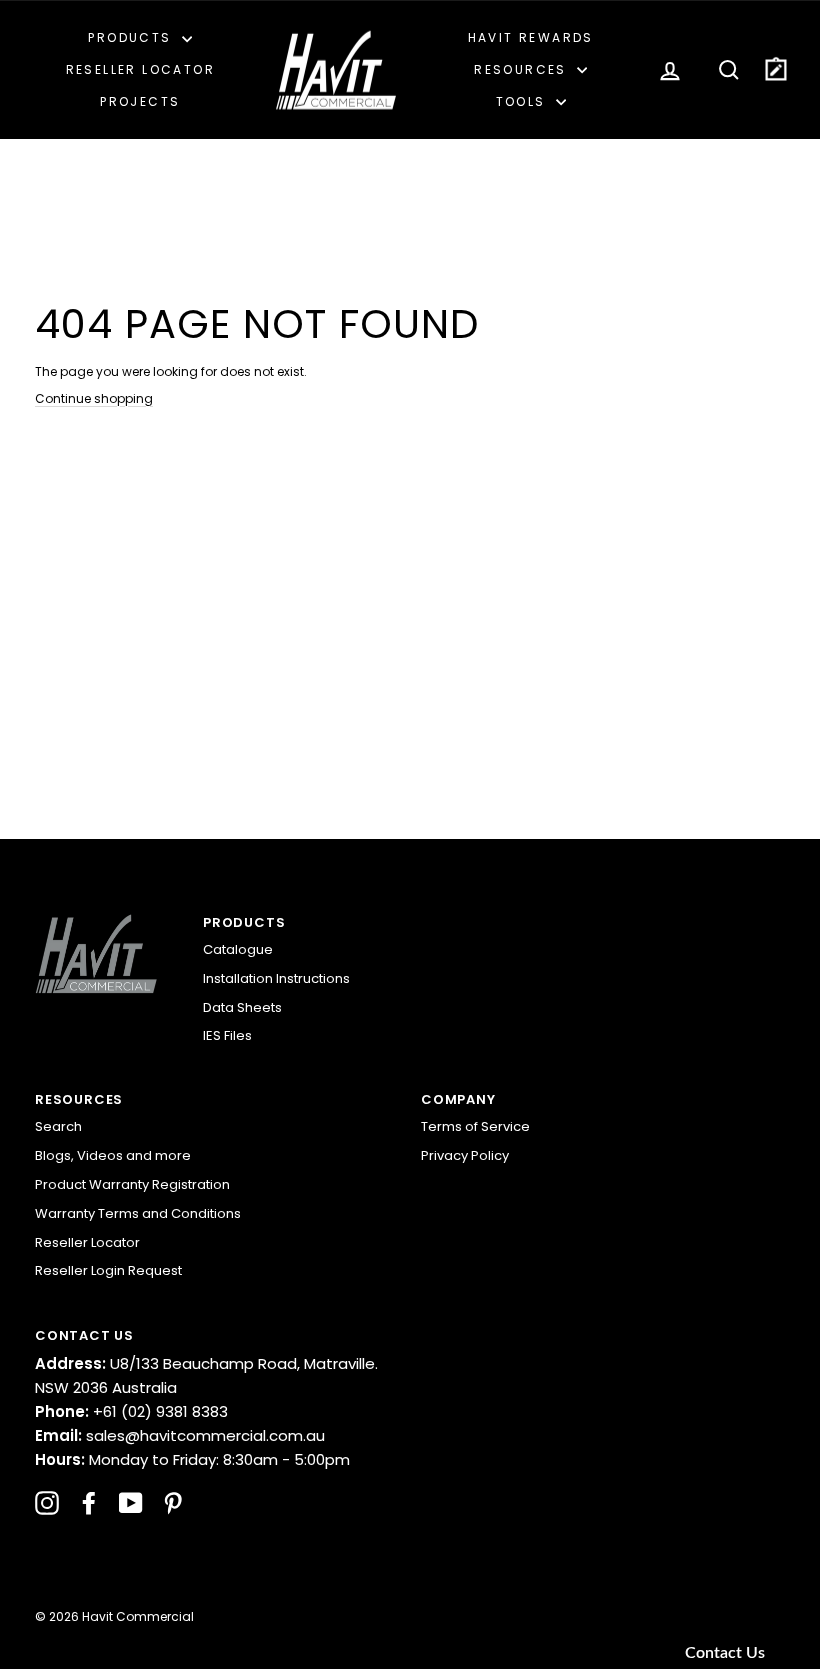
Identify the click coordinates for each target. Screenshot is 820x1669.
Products (132, 37)
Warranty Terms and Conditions (138, 1213)
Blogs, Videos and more (113, 1155)
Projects (140, 101)
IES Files (227, 1035)
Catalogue (238, 949)
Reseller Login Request (108, 1270)
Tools (523, 101)
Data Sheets (242, 1007)
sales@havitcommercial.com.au (180, 1435)
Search (58, 1126)
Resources (523, 69)
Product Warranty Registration (132, 1184)
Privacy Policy (465, 1155)
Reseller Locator (140, 69)
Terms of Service (475, 1126)
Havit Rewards (531, 37)
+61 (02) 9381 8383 (131, 1411)
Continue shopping (94, 398)
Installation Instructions (276, 978)
